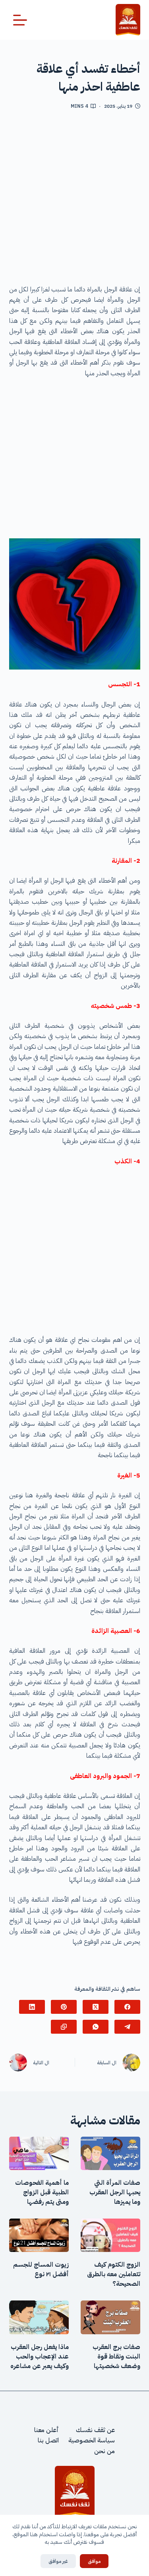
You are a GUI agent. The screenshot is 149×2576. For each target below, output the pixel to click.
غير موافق (58, 2561)
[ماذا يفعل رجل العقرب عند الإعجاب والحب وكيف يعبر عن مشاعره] (39, 2317)
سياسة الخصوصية (92, 2440)
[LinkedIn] (32, 2007)
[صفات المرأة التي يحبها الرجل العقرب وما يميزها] (110, 2153)
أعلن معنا (46, 2430)
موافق (94, 2561)
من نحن (104, 2451)
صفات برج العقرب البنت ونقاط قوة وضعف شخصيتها (116, 2357)
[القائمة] (20, 20)
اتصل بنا (48, 2440)
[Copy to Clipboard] (64, 2027)
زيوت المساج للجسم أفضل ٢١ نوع (41, 2269)
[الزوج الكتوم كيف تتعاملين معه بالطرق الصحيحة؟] (110, 2235)
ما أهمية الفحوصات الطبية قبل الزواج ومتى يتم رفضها (42, 2192)
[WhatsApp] (96, 2027)
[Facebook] (127, 2007)
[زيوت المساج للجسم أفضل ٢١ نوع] (39, 2235)
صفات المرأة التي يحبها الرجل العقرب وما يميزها (115, 2192)
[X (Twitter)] (96, 2007)
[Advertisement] (74, 200)
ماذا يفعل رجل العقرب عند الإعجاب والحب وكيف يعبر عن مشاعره (40, 2357)
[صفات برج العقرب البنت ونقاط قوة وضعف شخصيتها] (110, 2317)
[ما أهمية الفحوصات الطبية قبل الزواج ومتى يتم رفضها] (39, 2153)
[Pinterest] (64, 2007)
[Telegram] (127, 2027)
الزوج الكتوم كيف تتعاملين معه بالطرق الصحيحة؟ (114, 2274)
